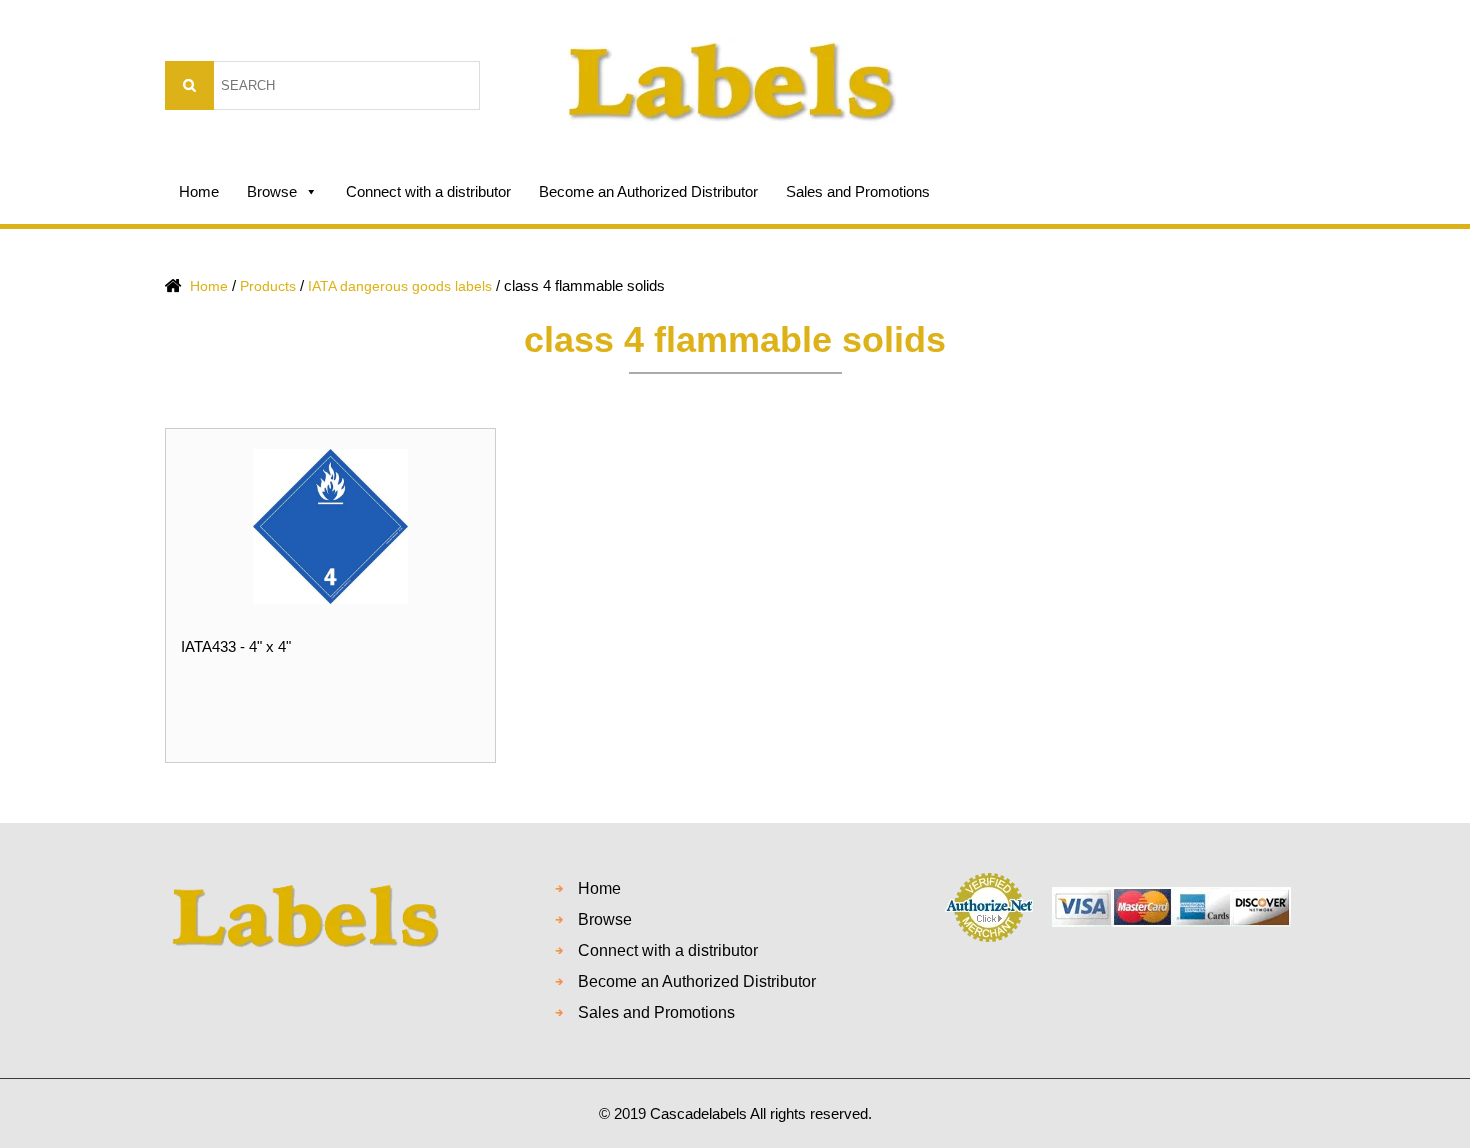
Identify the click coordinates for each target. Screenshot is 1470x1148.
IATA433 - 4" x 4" (236, 646)
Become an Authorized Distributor (648, 191)
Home (199, 191)
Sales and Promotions (858, 191)
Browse (272, 191)
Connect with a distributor (428, 191)
